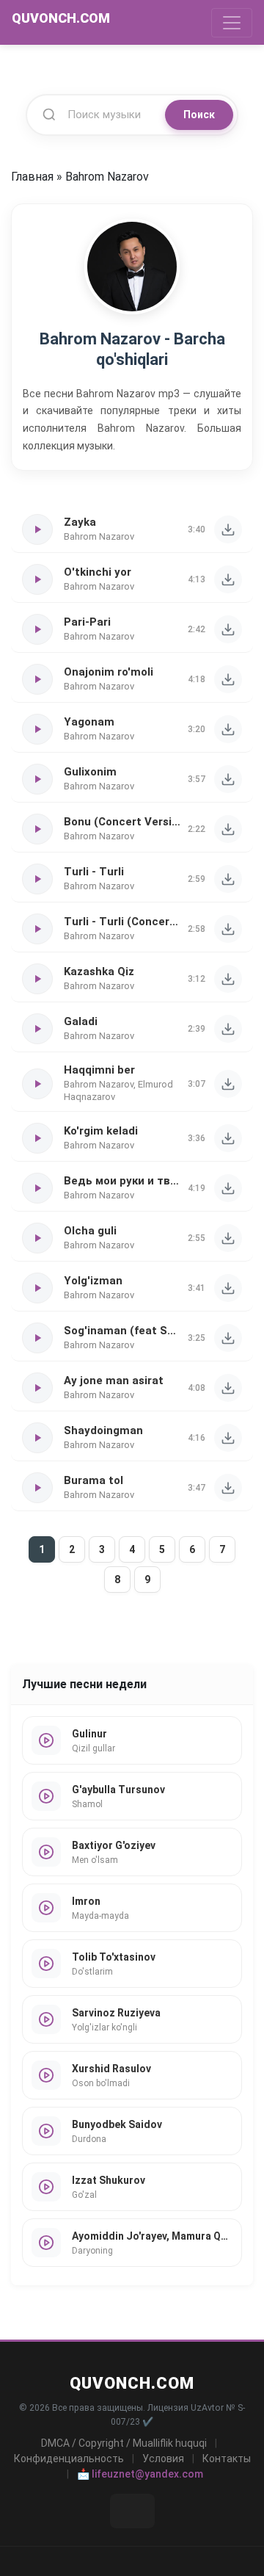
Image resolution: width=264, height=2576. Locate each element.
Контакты (227, 2459)
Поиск (199, 115)
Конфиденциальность (69, 2459)
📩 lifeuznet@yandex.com (140, 2474)
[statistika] (132, 2511)
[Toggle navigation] (232, 23)
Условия (163, 2459)
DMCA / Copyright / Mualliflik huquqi (124, 2443)
